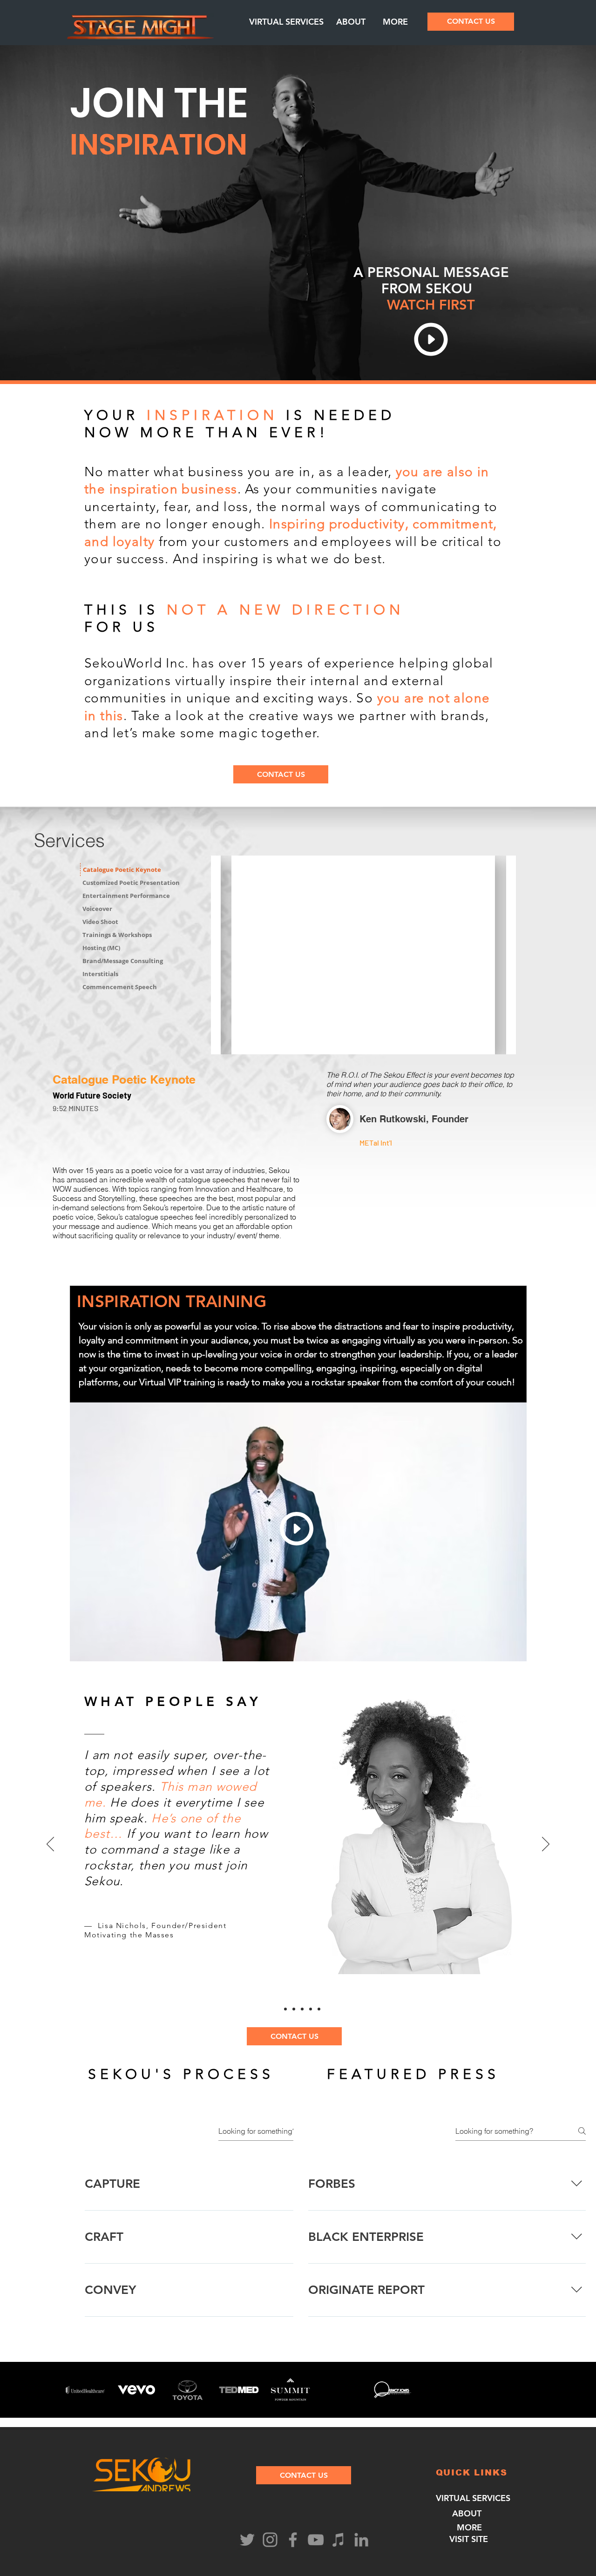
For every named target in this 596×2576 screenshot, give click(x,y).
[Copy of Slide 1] (311, 2009)
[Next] (546, 1845)
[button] (286, 22)
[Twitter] (247, 2540)
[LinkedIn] (361, 2540)
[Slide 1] (294, 2009)
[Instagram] (270, 2540)
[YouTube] (316, 2540)
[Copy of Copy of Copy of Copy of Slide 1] (285, 2009)
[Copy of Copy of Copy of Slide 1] (277, 2009)
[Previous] (50, 1845)
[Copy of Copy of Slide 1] (302, 2009)
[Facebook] (293, 2540)
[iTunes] (339, 2540)
